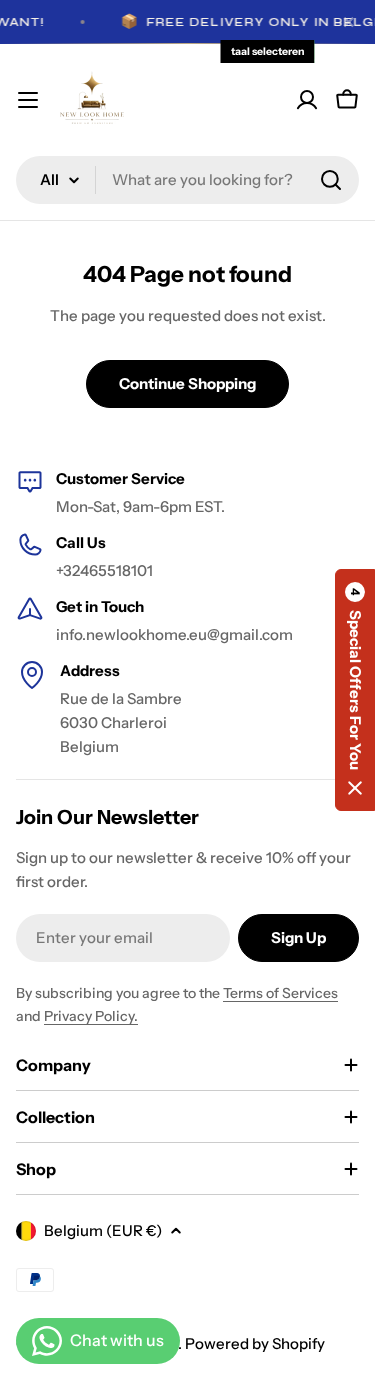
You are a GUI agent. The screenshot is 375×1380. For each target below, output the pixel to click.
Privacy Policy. (91, 1016)
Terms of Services (280, 993)
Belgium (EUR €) (103, 1230)
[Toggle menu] (28, 100)
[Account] (307, 100)
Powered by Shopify (255, 1343)
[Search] (331, 180)
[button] (355, 690)
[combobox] (187, 180)
